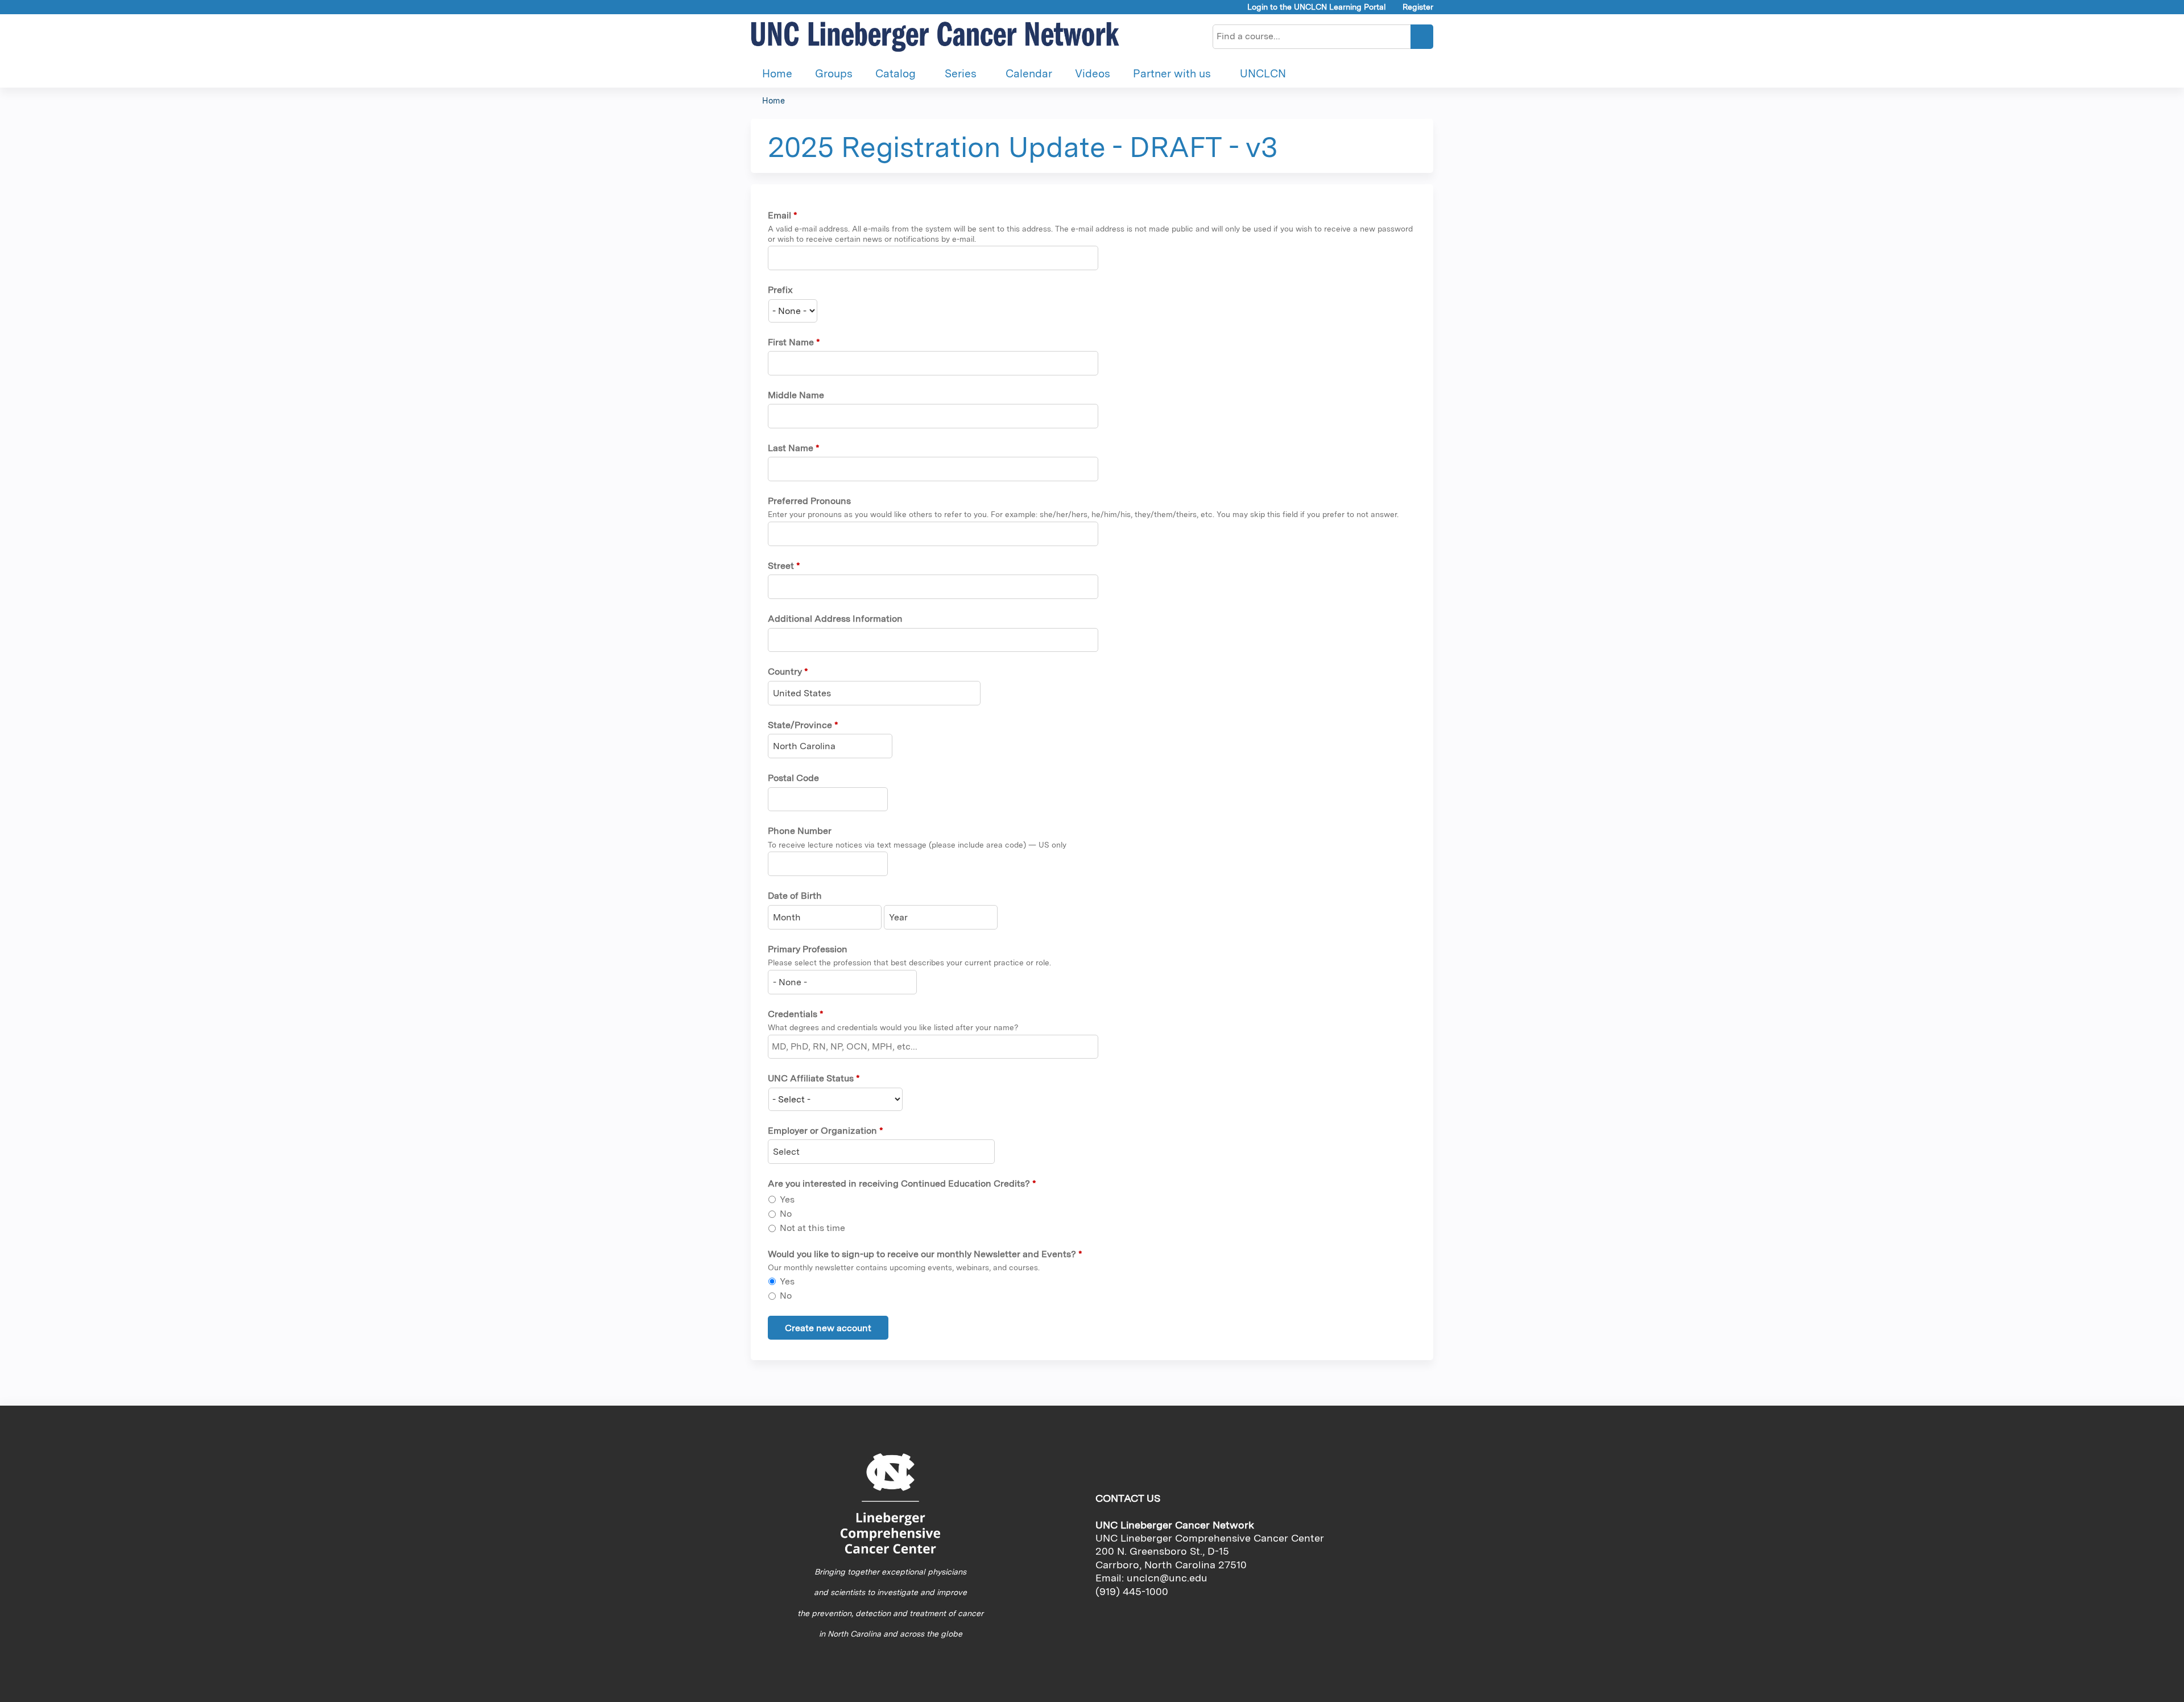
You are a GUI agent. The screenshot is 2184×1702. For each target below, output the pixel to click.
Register (1418, 7)
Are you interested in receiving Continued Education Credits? (899, 1183)
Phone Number (800, 831)
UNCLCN (1263, 74)
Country (785, 672)
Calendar (1029, 74)
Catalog (895, 74)
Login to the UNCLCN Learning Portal (1317, 7)
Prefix (780, 290)
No (786, 1214)
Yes (787, 1199)
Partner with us (1172, 74)
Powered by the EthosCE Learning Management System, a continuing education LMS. (1393, 1684)
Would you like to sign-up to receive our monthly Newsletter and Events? (922, 1254)
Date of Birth (795, 896)
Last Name (791, 448)
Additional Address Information (835, 619)
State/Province (800, 725)
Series (961, 74)
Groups (834, 74)
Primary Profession (808, 949)
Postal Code (793, 778)
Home (777, 74)
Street (781, 566)
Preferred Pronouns (809, 501)
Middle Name (796, 395)
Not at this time (812, 1228)
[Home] (936, 37)
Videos (1093, 74)
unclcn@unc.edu (1167, 1578)
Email (779, 215)
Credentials (793, 1014)
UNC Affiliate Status (811, 1078)
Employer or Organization (822, 1131)
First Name (791, 342)
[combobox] (874, 693)
